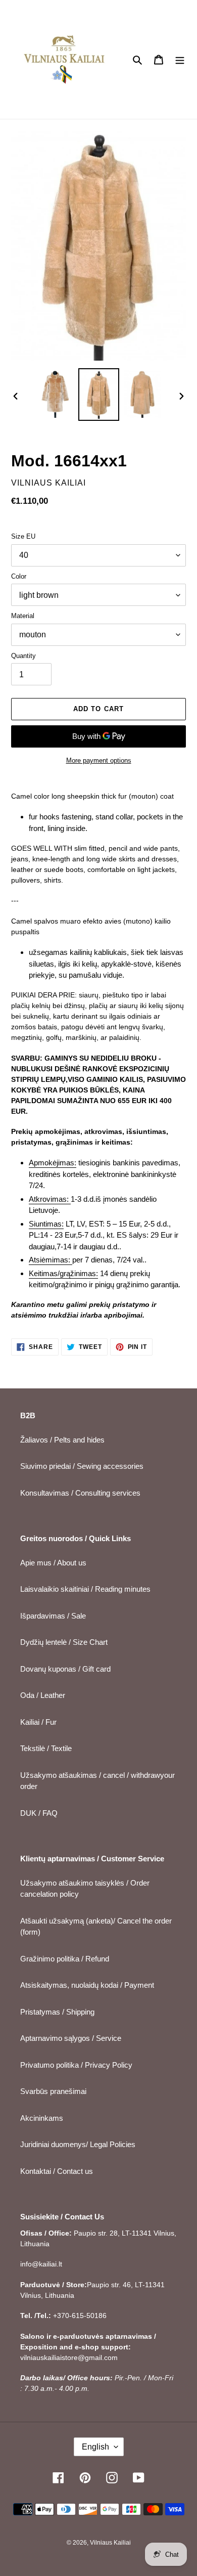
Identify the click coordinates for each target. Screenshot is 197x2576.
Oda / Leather (43, 1695)
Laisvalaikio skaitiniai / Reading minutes (85, 1589)
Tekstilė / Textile (46, 1748)
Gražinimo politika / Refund (65, 1959)
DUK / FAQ (39, 1813)
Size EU (23, 536)
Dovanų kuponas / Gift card (65, 1669)
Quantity (23, 656)
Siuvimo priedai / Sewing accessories (82, 1466)
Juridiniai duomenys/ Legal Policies (78, 2144)
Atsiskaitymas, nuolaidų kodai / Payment (87, 1985)
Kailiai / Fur (38, 1722)
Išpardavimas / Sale (53, 1616)
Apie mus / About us (53, 1563)
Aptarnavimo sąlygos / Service (71, 2038)
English (95, 2447)
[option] (56, 394)
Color (19, 576)
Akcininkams (42, 2118)
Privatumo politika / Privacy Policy (76, 2065)
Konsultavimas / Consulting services (80, 1493)
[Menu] (180, 59)
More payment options (99, 760)
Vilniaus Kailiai (110, 2543)
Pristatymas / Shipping (57, 2012)
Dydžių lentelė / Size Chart (64, 1642)
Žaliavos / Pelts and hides (62, 1440)
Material (23, 616)
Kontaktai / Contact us (57, 2171)
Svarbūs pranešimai (53, 2091)
